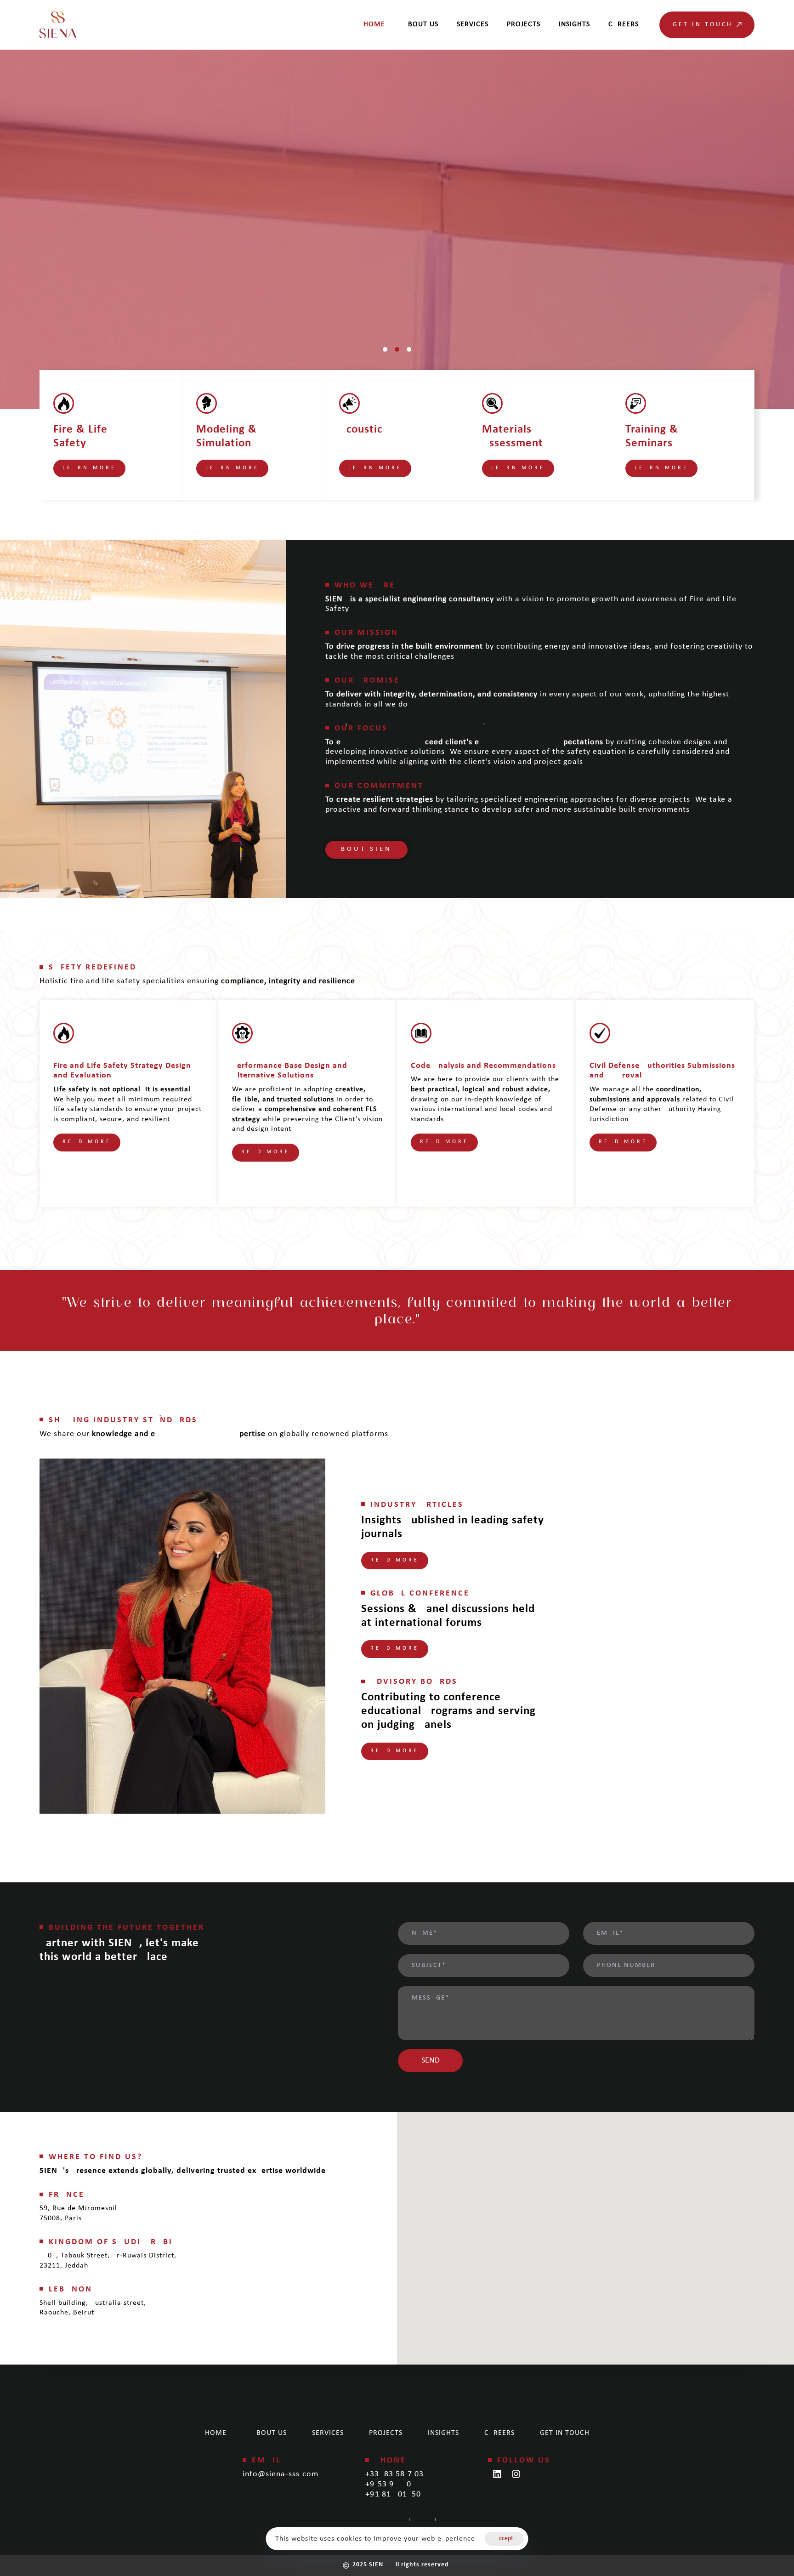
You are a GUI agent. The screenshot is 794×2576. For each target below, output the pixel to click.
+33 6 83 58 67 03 (394, 2474)
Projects (524, 24)
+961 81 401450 (393, 2494)
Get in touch (565, 2433)
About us (269, 2433)
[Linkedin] (497, 2474)
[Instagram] (516, 2474)
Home (374, 24)
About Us (421, 24)
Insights (574, 24)
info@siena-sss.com (281, 2474)
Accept (504, 2539)
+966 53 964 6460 (388, 2484)
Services (473, 24)
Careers (624, 24)
